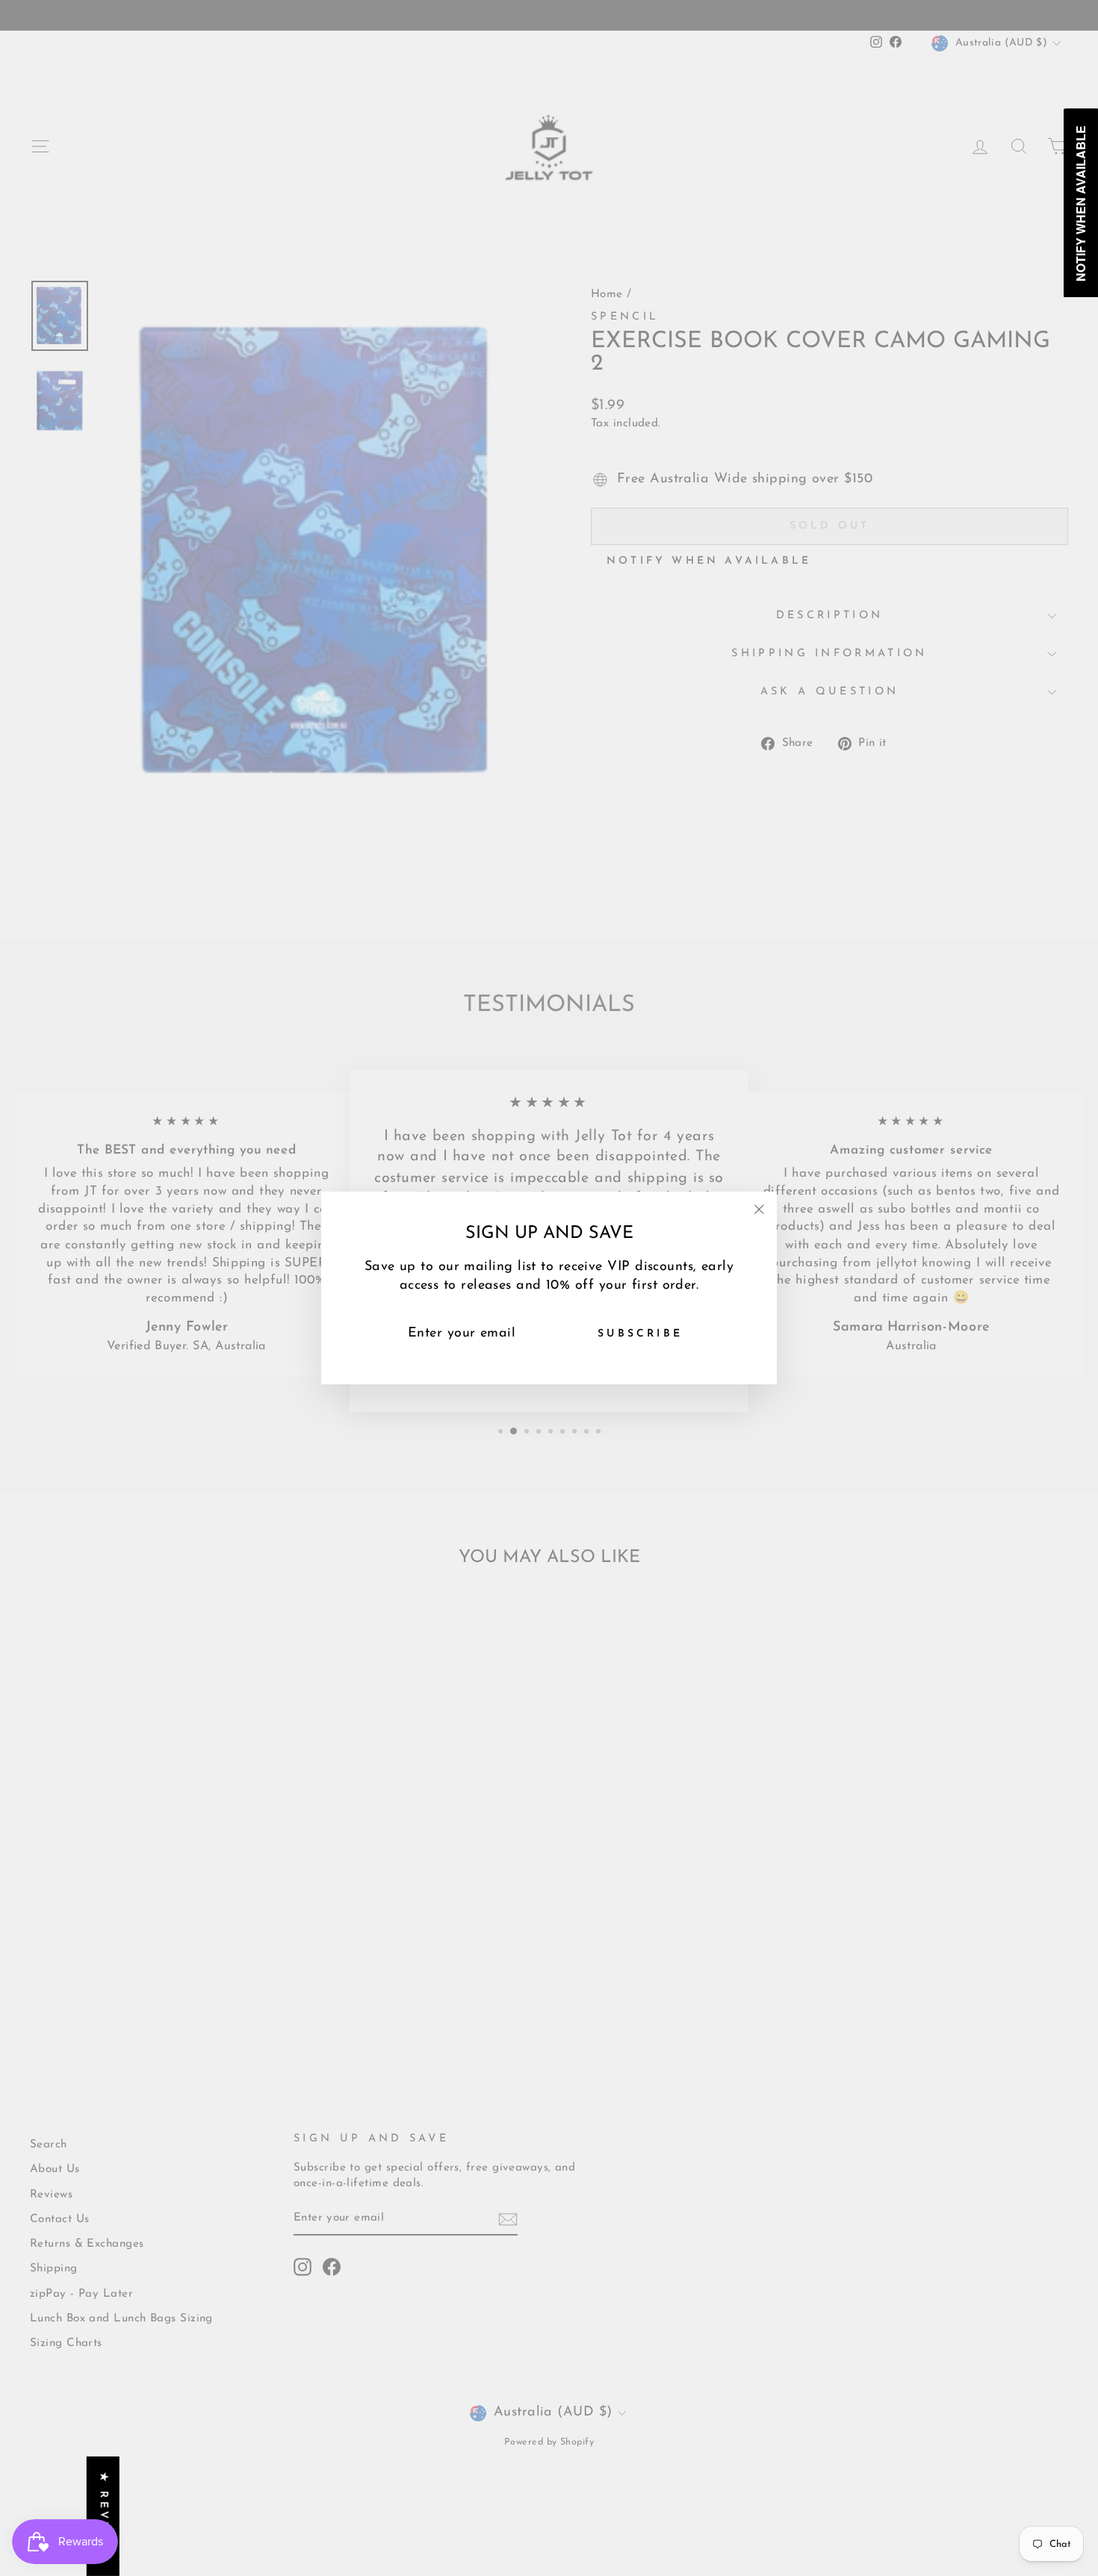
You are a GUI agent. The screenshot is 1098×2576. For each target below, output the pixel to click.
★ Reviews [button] (103, 2516)
